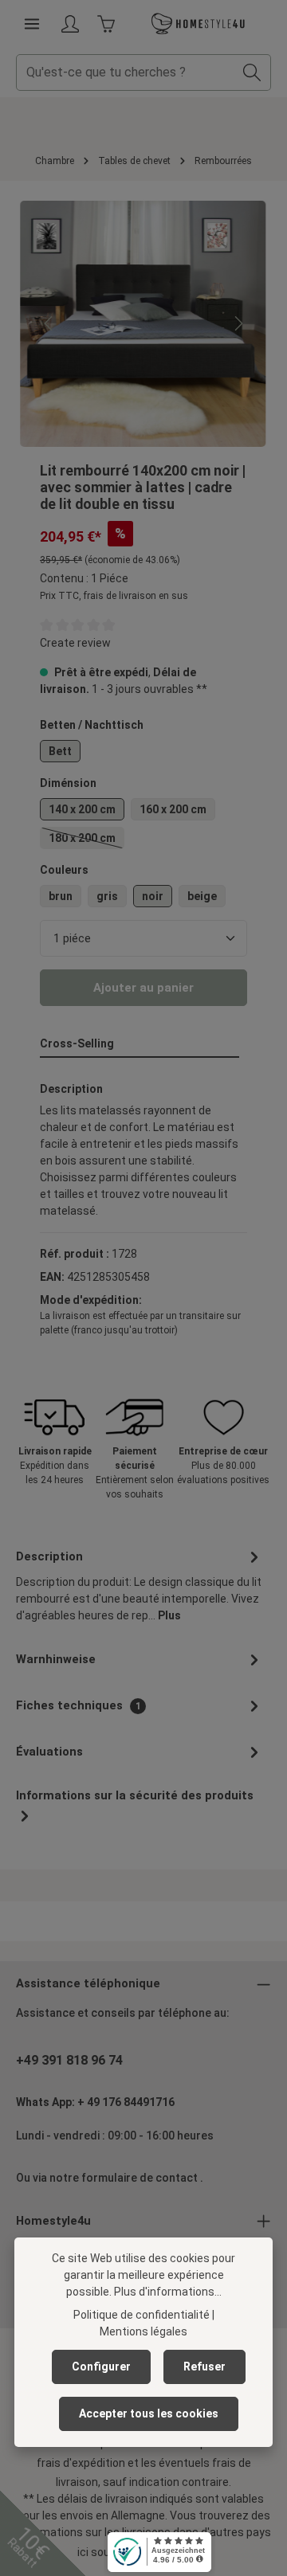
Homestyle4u (53, 2221)
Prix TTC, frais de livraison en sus (114, 596)
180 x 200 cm (86, 840)
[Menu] (32, 24)
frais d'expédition (81, 2463)
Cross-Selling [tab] (77, 1043)
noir (153, 896)
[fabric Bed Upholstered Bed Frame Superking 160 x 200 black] (143, 324)
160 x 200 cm (173, 809)
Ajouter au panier (143, 988)
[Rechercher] (252, 72)
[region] (143, 324)
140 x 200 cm (82, 809)
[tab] (140, 1585)
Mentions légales (143, 2331)
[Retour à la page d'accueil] (199, 24)
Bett (60, 751)
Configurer (101, 2367)
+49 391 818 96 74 (69, 2060)
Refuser (204, 2367)
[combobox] (125, 72)
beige (202, 896)
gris (107, 896)
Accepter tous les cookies (149, 2414)
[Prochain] (238, 323)
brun (61, 896)
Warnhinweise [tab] (56, 1659)
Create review (75, 643)
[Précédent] (49, 323)
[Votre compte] (70, 24)
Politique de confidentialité (142, 2315)
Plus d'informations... (168, 2292)
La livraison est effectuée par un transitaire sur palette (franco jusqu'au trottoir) (140, 1323)
